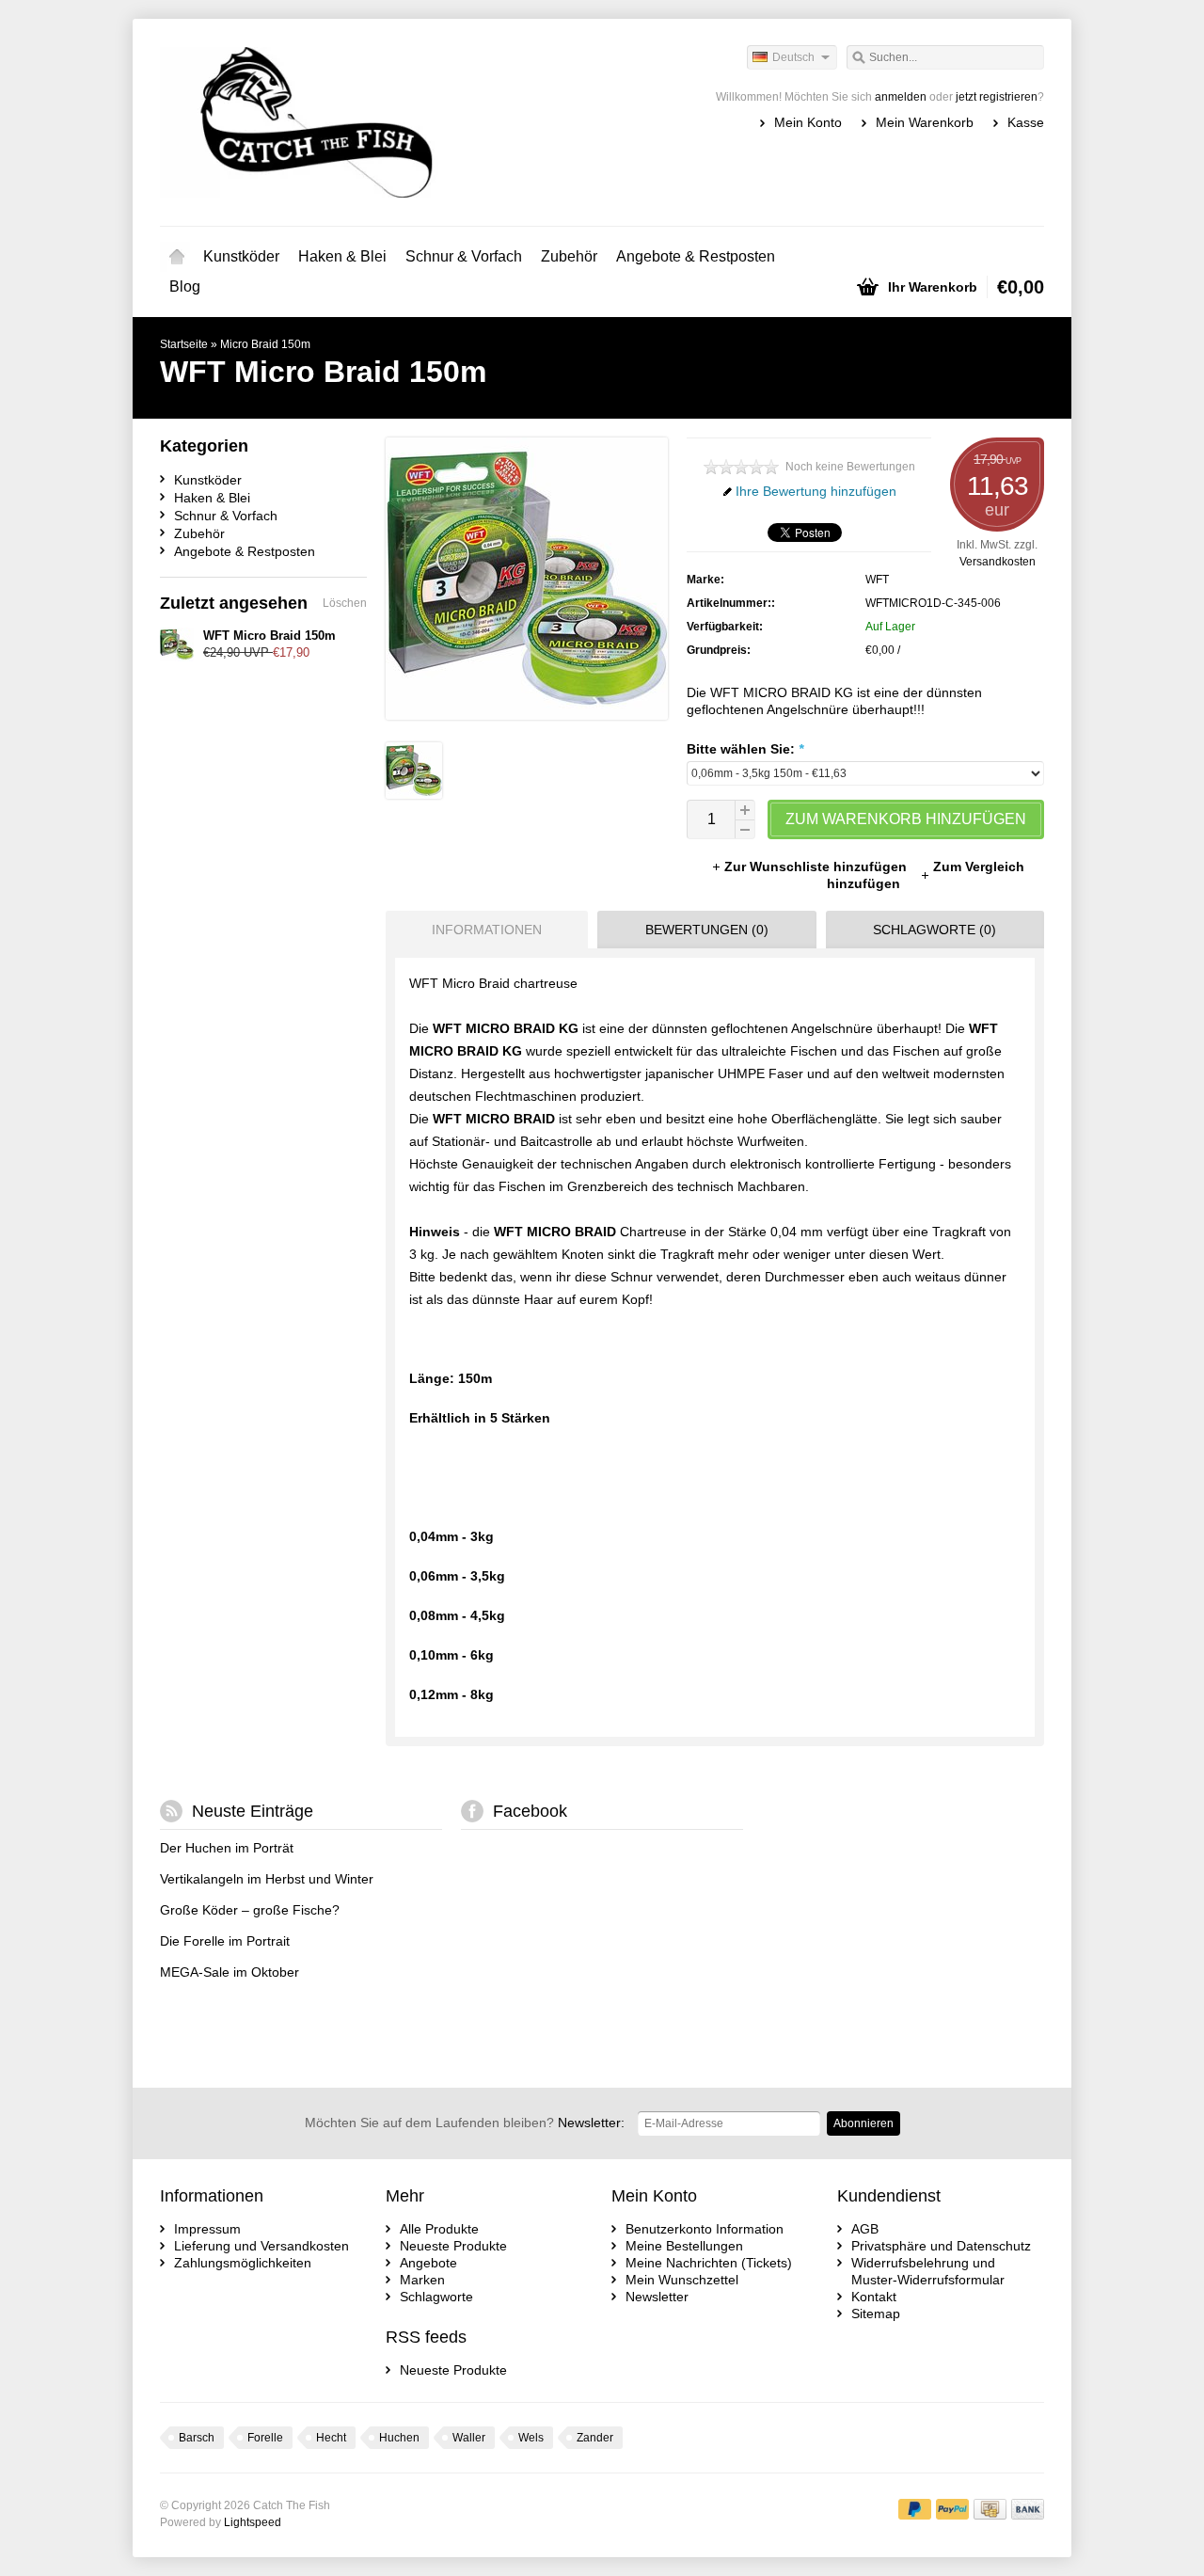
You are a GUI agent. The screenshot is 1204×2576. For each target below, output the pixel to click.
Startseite (177, 257)
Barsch (197, 2438)
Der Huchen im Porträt (227, 1848)
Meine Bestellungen (684, 2246)
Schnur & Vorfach (464, 256)
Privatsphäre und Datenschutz (941, 2246)
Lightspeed (253, 2522)
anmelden (901, 97)
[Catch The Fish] (381, 122)
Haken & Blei (342, 256)
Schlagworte (436, 2297)
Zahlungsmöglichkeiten (243, 2263)
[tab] (482, 930)
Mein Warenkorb (925, 122)
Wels (531, 2438)
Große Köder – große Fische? (250, 1910)
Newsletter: (465, 2123)
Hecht (331, 2438)
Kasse (1026, 122)
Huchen (399, 2438)
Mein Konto (808, 122)
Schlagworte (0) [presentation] (935, 930)
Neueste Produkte (453, 2246)
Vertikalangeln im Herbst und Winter (267, 1879)
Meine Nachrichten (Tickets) (709, 2263)
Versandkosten (998, 562)
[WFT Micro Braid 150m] (414, 794)
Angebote (428, 2263)
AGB (865, 2229)
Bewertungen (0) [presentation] (707, 930)
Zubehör (569, 256)
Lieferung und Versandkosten (261, 2246)
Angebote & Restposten (696, 256)
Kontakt (874, 2297)
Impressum (207, 2229)
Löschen (345, 603)
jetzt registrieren (997, 97)
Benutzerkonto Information (705, 2229)
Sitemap (876, 2314)
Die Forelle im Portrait (225, 1941)
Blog (185, 286)
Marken (422, 2280)
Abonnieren (863, 2123)
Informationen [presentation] (487, 930)
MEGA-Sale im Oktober (230, 1972)
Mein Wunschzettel (682, 2280)
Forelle (265, 2438)
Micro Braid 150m (265, 344)
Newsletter (657, 2297)
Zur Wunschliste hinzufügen (817, 867)
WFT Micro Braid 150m (269, 636)
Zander (595, 2438)
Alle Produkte (439, 2229)
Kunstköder (241, 256)
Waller (469, 2438)
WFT (877, 580)
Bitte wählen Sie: (745, 749)
